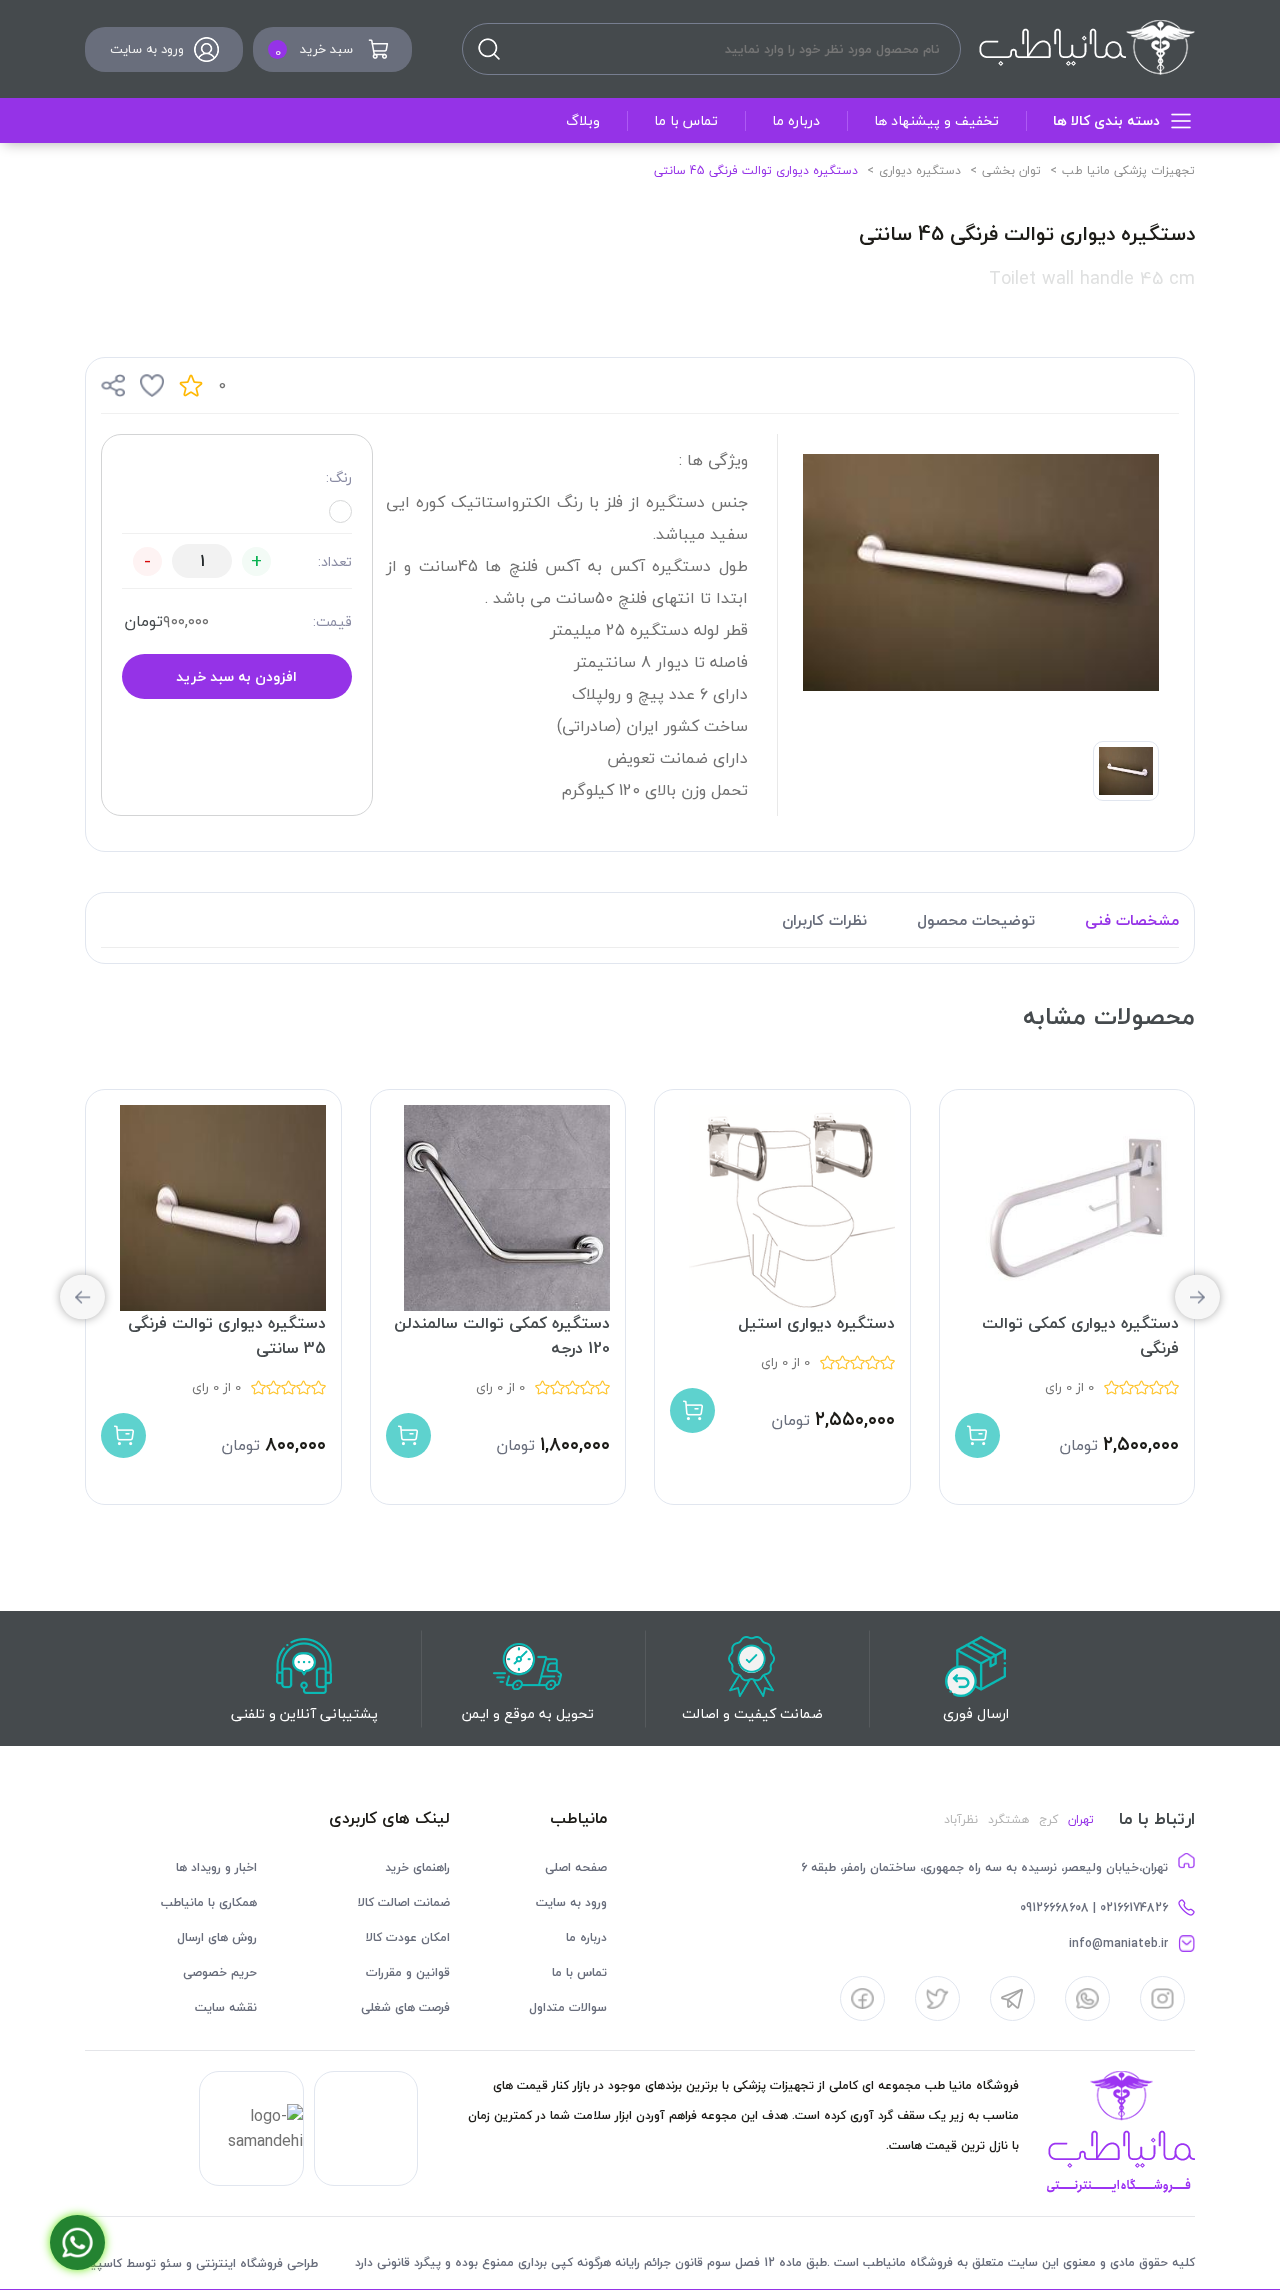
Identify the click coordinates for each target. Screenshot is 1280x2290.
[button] (82, 1297)
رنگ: (339, 477)
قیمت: (332, 621)
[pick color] (340, 511)
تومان (143, 621)
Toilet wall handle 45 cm (1092, 278)
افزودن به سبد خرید (236, 676)
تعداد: (335, 561)
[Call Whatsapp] (77, 2242)
